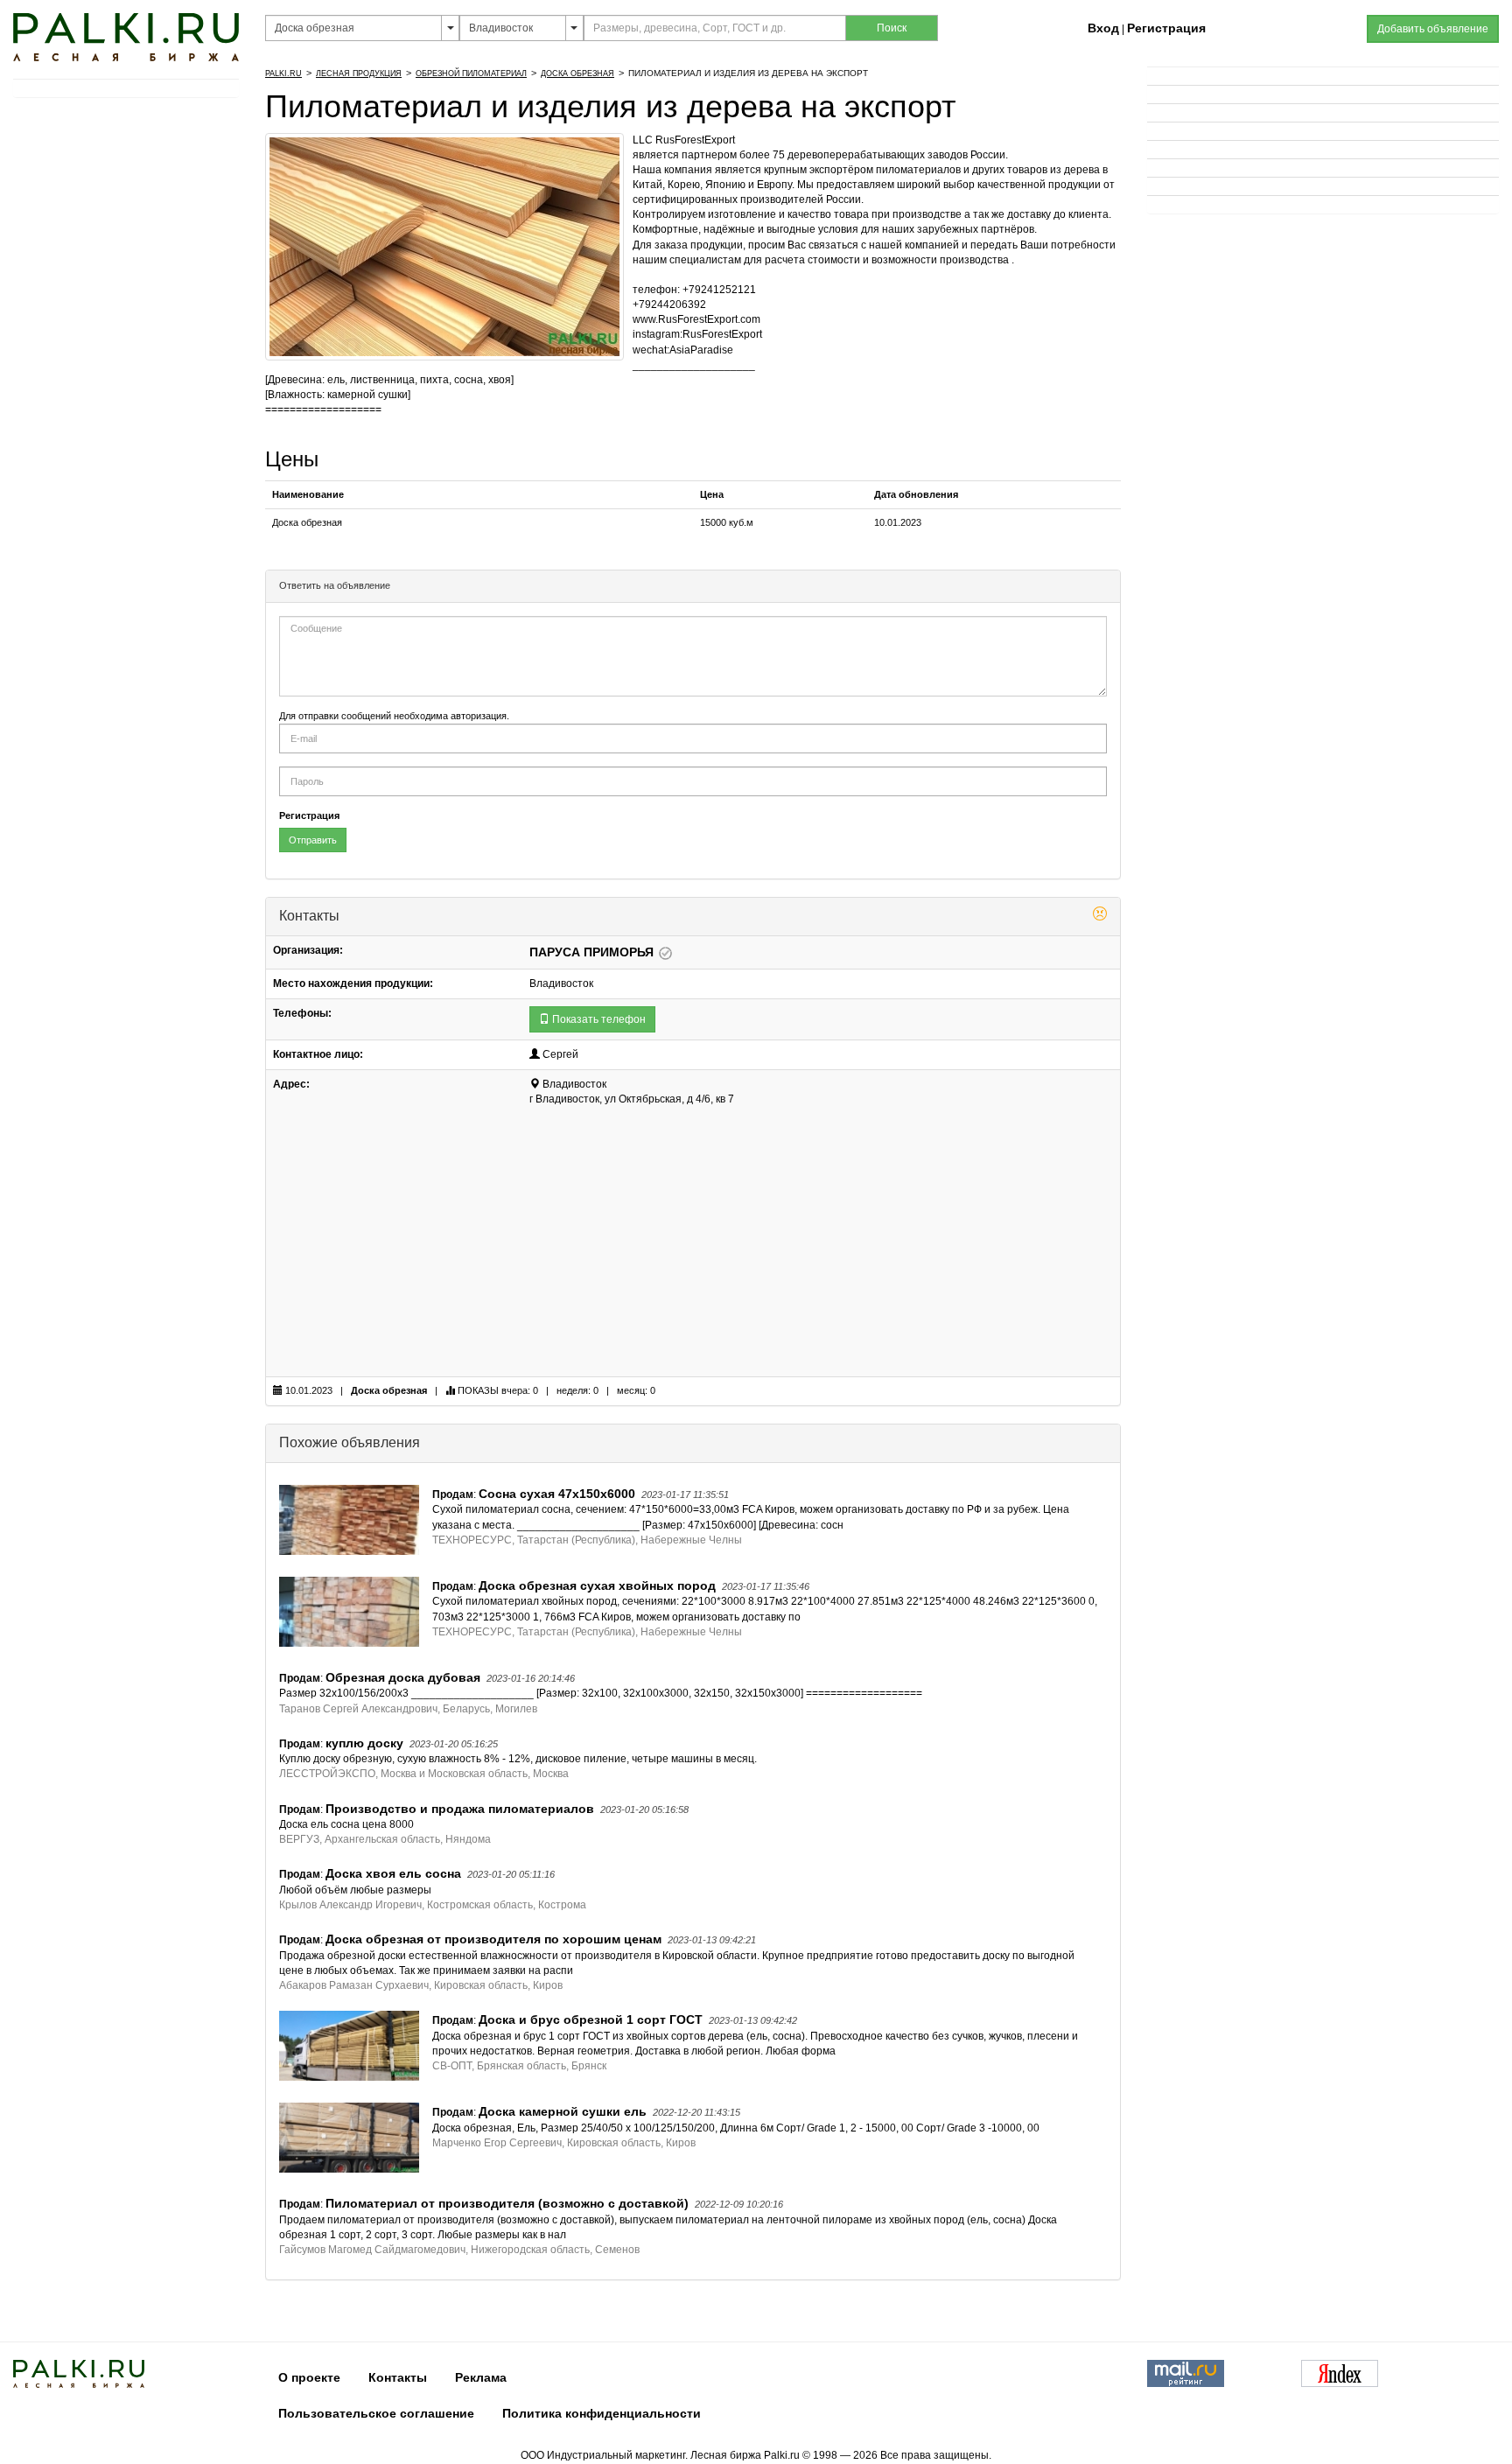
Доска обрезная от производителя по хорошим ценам (493, 1939)
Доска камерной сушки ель (563, 2111)
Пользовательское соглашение (376, 2413)
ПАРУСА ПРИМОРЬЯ (593, 952)
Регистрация (1166, 28)
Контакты (398, 2377)
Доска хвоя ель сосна (393, 1873)
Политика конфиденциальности (602, 2413)
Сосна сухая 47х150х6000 (557, 1494)
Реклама (481, 2377)
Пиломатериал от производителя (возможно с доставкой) (507, 2203)
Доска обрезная (577, 73)
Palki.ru (283, 73)
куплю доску (364, 1743)
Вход (1103, 28)
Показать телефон (598, 1019)
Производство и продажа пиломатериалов (460, 1809)
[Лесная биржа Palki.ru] (126, 36)
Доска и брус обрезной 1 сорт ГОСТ (591, 2019)
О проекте (309, 2377)
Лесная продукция (359, 73)
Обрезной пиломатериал (471, 73)
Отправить (313, 840)
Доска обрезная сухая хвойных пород (597, 1585)
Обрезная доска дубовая (403, 1677)
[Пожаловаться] (1100, 916)
